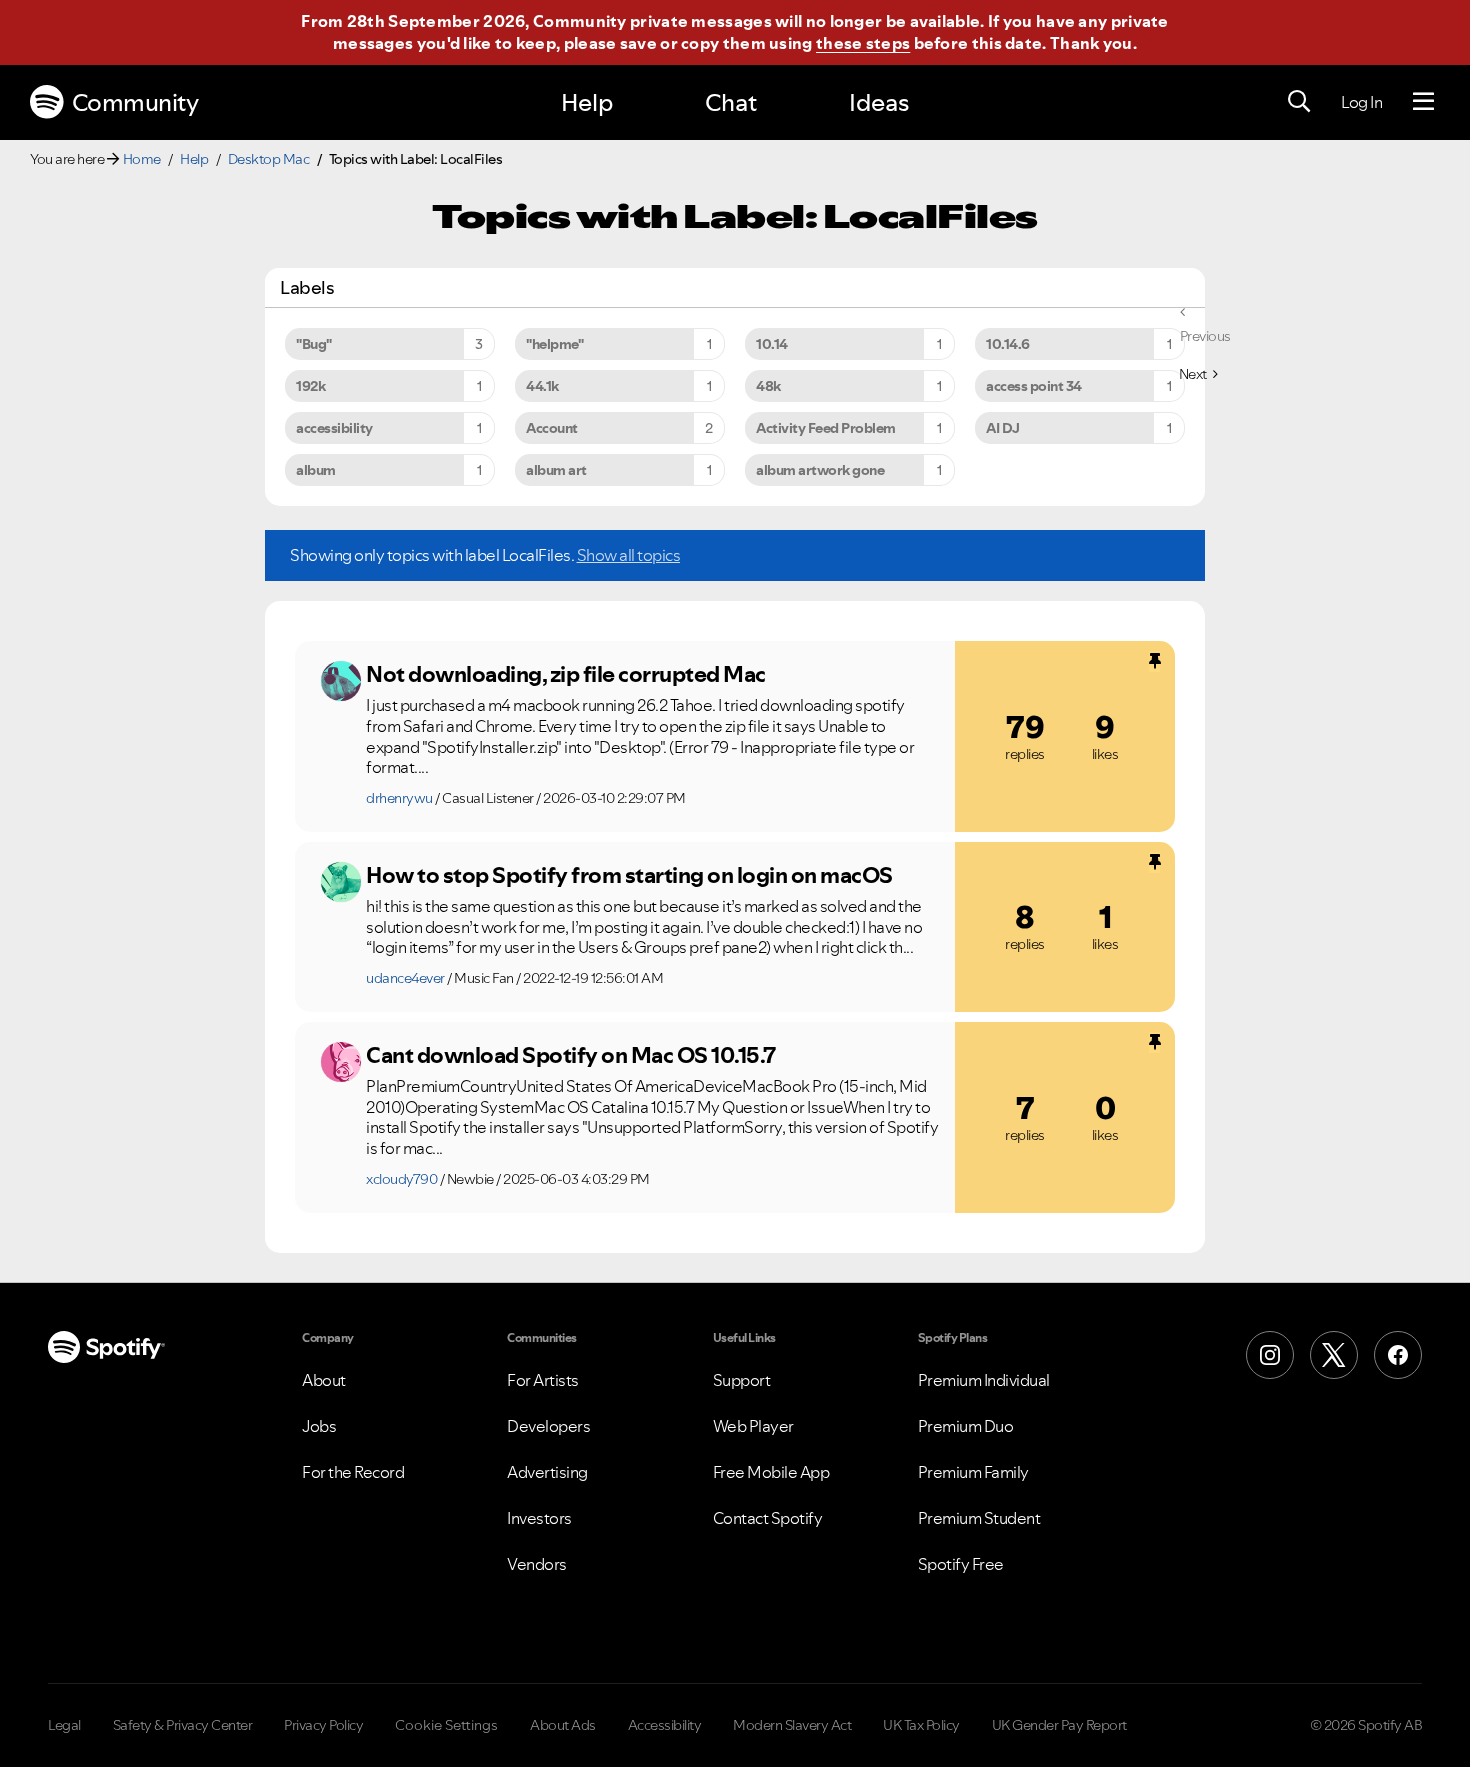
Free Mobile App (771, 1472)
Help (587, 102)
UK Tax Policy (921, 1725)
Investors (539, 1518)
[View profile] (341, 681)
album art (556, 470)
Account (552, 428)
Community (135, 102)
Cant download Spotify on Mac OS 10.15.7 (571, 1055)
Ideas (879, 102)
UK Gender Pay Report (1059, 1725)
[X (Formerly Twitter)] (1334, 1355)
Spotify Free (961, 1564)
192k (310, 386)
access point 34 (1034, 386)
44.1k (542, 386)
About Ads (563, 1725)
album (316, 470)
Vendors (537, 1564)
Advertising (547, 1472)
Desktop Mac (269, 159)
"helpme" (554, 344)
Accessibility (665, 1725)
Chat (731, 102)
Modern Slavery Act (792, 1725)
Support (742, 1380)
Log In (1361, 102)
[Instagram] (1270, 1355)
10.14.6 (1008, 344)
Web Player (753, 1426)
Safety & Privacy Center (183, 1725)
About (324, 1380)
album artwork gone (820, 470)
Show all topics (629, 555)
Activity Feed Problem (826, 428)
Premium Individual (984, 1380)
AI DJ (1003, 428)
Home (142, 159)
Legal (64, 1725)
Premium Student (979, 1518)
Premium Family (973, 1472)
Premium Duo (966, 1426)
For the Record (353, 1472)
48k (768, 386)
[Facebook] (1398, 1355)
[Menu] (1423, 102)
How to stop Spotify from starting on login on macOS (629, 875)
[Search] (1299, 102)
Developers (548, 1426)
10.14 (772, 344)
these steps (863, 43)
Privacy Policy (323, 1725)
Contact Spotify (768, 1518)
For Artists (543, 1380)
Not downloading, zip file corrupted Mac (566, 674)
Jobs (319, 1426)
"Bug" (314, 344)
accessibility (334, 428)
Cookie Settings (446, 1725)
